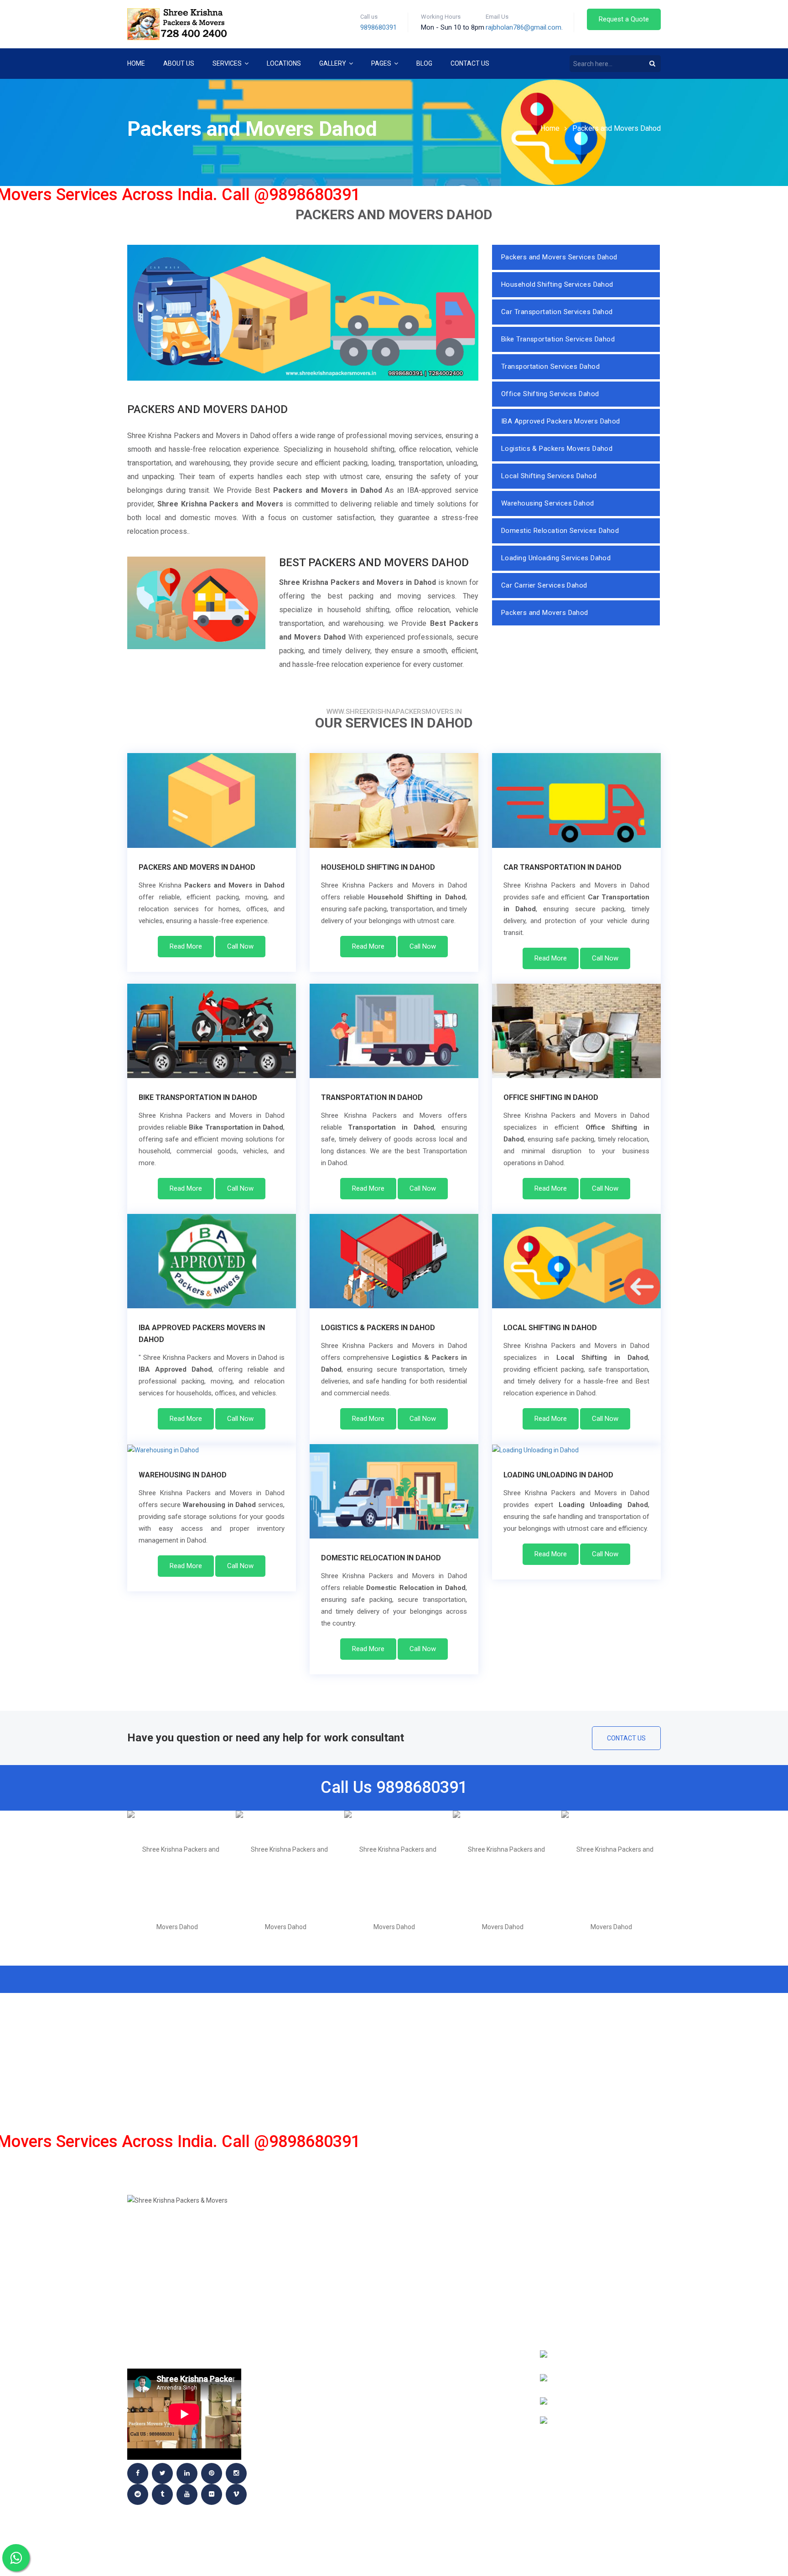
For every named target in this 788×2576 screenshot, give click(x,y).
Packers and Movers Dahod (617, 128)
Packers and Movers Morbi (446, 2375)
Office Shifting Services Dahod (550, 394)
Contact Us (470, 63)
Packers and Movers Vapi (306, 2348)
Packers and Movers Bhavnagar (318, 2457)
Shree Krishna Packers (302, 2498)
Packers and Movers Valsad (311, 2361)
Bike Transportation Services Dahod (558, 339)
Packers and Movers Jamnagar (317, 2238)
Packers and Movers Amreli (447, 2238)
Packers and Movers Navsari (449, 2471)
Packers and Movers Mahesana (317, 2279)
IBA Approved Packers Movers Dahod (561, 421)
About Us (179, 63)
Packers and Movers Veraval (450, 2457)
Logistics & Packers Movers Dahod (557, 449)
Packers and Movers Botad (447, 2293)
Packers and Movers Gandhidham (456, 2320)
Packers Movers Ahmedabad (312, 2320)
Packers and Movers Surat (446, 2430)
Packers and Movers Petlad (311, 2293)
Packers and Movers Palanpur (316, 2389)
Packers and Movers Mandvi (311, 2430)
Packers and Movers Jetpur (311, 2252)
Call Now (240, 946)
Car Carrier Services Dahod (544, 585)
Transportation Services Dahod (550, 367)
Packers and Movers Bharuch (451, 2252)
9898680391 (378, 27)
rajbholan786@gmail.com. (524, 27)
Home (136, 63)
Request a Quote (624, 19)
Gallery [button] (333, 63)
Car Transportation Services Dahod (557, 312)
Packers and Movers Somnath (451, 2416)
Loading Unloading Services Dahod (556, 558)
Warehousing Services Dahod (548, 503)
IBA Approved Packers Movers (315, 2471)
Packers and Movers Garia (446, 2334)
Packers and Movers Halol (446, 2484)
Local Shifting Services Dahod (549, 476)
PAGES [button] (382, 63)
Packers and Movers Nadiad (448, 2361)
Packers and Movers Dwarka (313, 2443)
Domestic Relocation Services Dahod (560, 531)
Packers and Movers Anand (310, 2484)
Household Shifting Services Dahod (557, 284)
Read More (186, 946)
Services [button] (228, 63)
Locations (284, 63)
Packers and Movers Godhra (312, 2225)
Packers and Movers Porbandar (319, 2402)
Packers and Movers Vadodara (316, 2334)
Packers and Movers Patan (446, 2402)
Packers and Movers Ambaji (448, 2225)
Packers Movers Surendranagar (456, 2443)
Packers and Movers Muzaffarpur (459, 2348)
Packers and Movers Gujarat (314, 2307)
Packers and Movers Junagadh (316, 2266)
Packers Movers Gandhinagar (314, 2375)
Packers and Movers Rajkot (312, 2416)
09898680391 (601, 2308)
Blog (424, 63)
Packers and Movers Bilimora (451, 2279)
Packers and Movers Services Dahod (559, 257)
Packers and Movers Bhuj (444, 2266)
